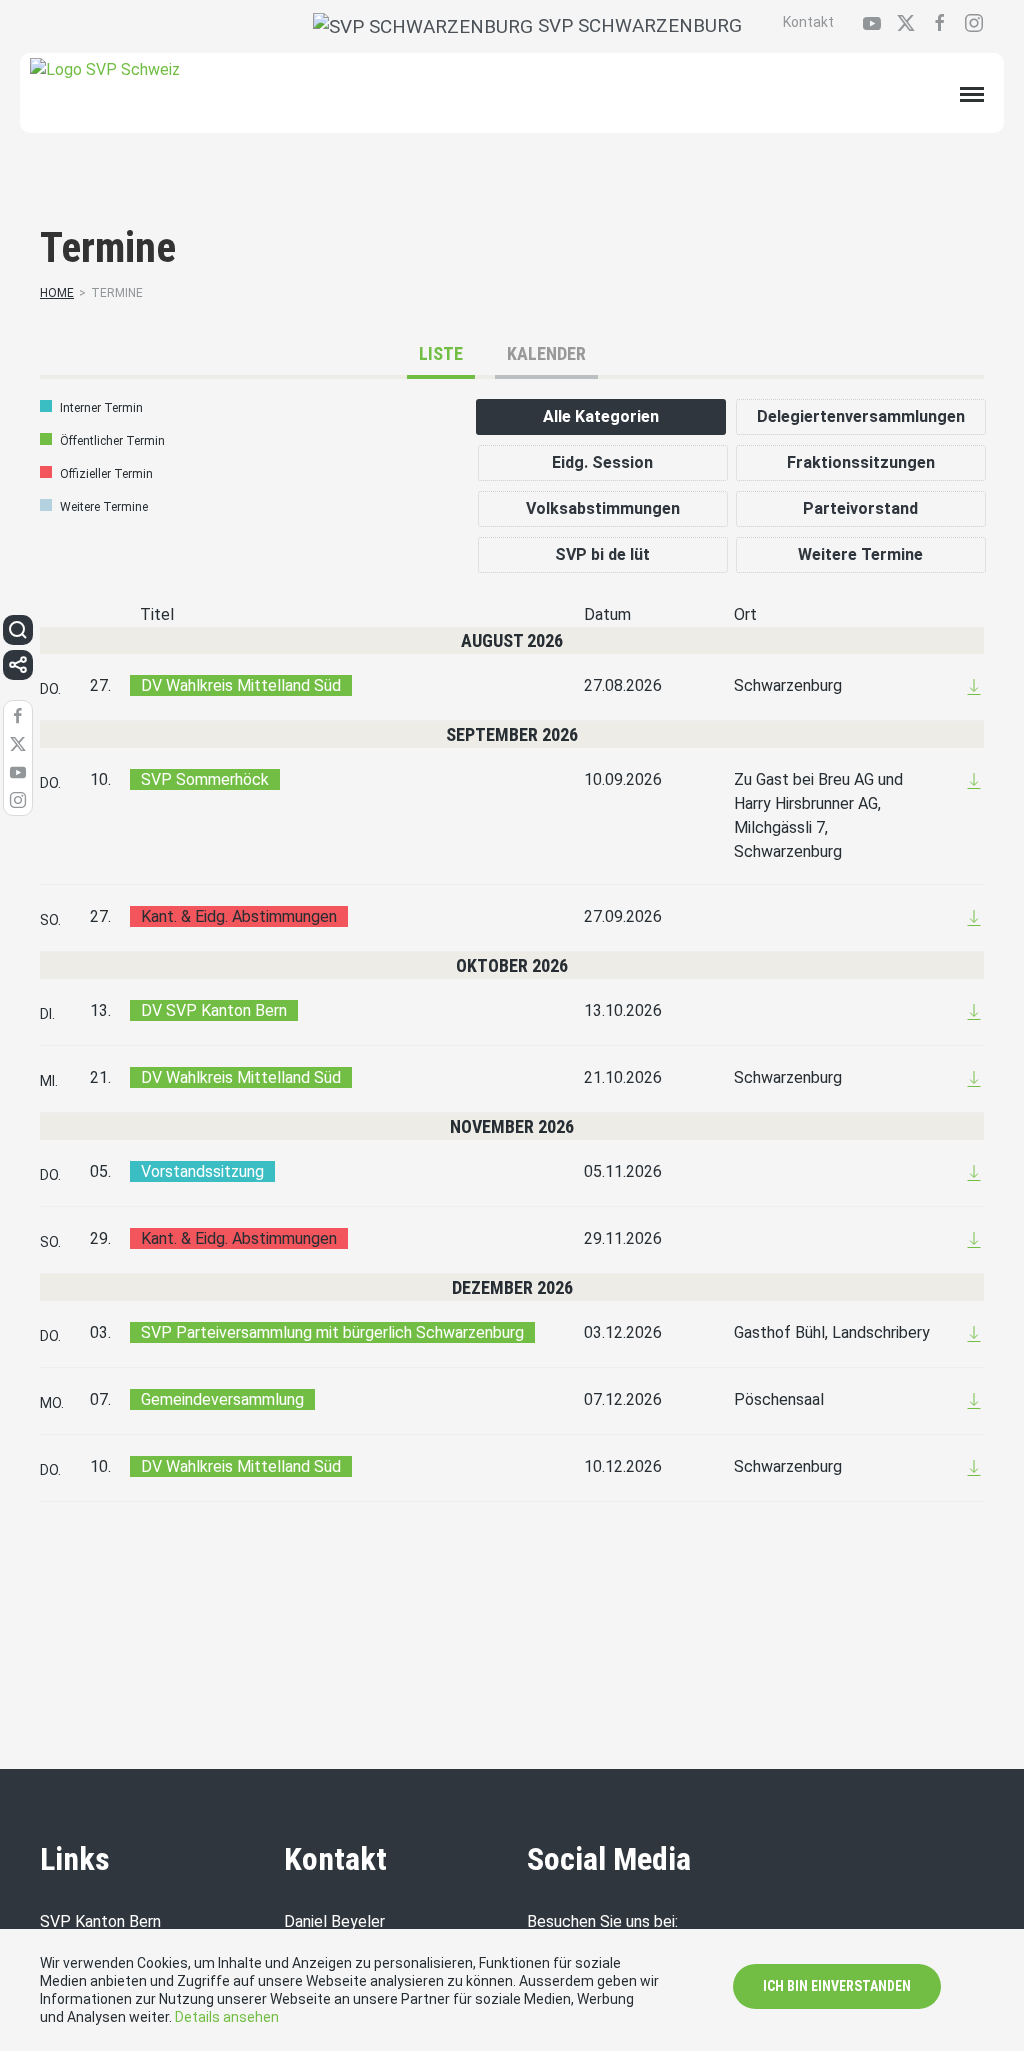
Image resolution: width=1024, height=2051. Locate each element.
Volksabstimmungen (603, 508)
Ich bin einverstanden (837, 1986)
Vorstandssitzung (202, 1171)
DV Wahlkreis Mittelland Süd (241, 685)
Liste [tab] (441, 353)
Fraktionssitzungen (861, 462)
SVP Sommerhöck (205, 779)
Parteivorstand (860, 508)
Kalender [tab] (546, 353)
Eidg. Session (602, 462)
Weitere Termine (860, 554)
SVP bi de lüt (602, 554)
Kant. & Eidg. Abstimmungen (239, 916)
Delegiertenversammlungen (861, 416)
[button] (18, 630)
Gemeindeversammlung (222, 1399)
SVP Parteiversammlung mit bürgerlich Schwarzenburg (332, 1332)
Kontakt (808, 22)
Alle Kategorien (601, 416)
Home (57, 293)
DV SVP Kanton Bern (214, 1010)
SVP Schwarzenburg (637, 25)
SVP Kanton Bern (100, 1921)
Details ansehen (227, 2017)
